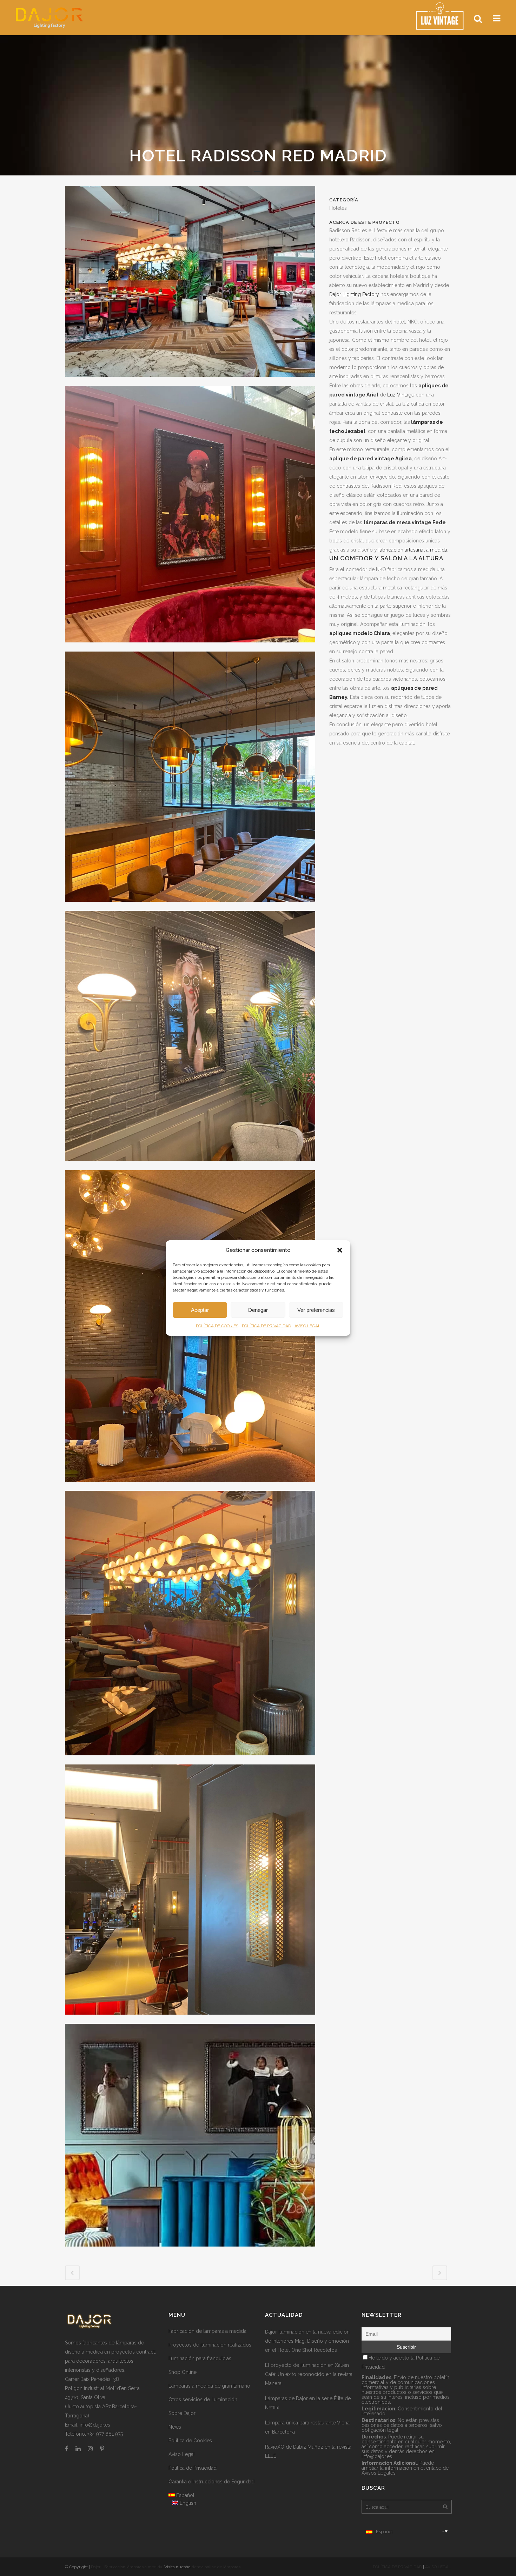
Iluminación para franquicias (200, 2358)
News (175, 2427)
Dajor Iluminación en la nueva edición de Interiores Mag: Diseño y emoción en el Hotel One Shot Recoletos (307, 2341)
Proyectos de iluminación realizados (210, 2345)
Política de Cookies (190, 2441)
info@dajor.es (95, 2425)
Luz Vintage (401, 395)
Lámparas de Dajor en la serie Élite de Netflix (308, 2403)
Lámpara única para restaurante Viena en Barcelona (307, 2427)
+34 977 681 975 (105, 2434)
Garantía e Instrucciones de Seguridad (211, 2482)
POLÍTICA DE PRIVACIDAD (266, 1326)
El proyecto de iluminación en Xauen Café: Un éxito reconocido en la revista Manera (309, 2374)
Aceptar (200, 1310)
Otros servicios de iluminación (203, 2400)
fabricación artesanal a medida (413, 550)
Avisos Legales (379, 2473)
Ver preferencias (316, 1310)
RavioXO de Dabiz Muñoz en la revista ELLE (308, 2451)
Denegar (258, 1310)
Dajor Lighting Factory (354, 294)
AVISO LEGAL (307, 1326)
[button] (340, 1250)
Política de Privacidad (193, 2468)
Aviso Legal (182, 2454)
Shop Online (183, 2372)
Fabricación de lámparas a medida (207, 2331)
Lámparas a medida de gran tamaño (209, 2386)
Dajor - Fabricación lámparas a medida (127, 2567)
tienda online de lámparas (216, 2567)
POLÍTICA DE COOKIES (217, 1326)
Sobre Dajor (182, 2413)
